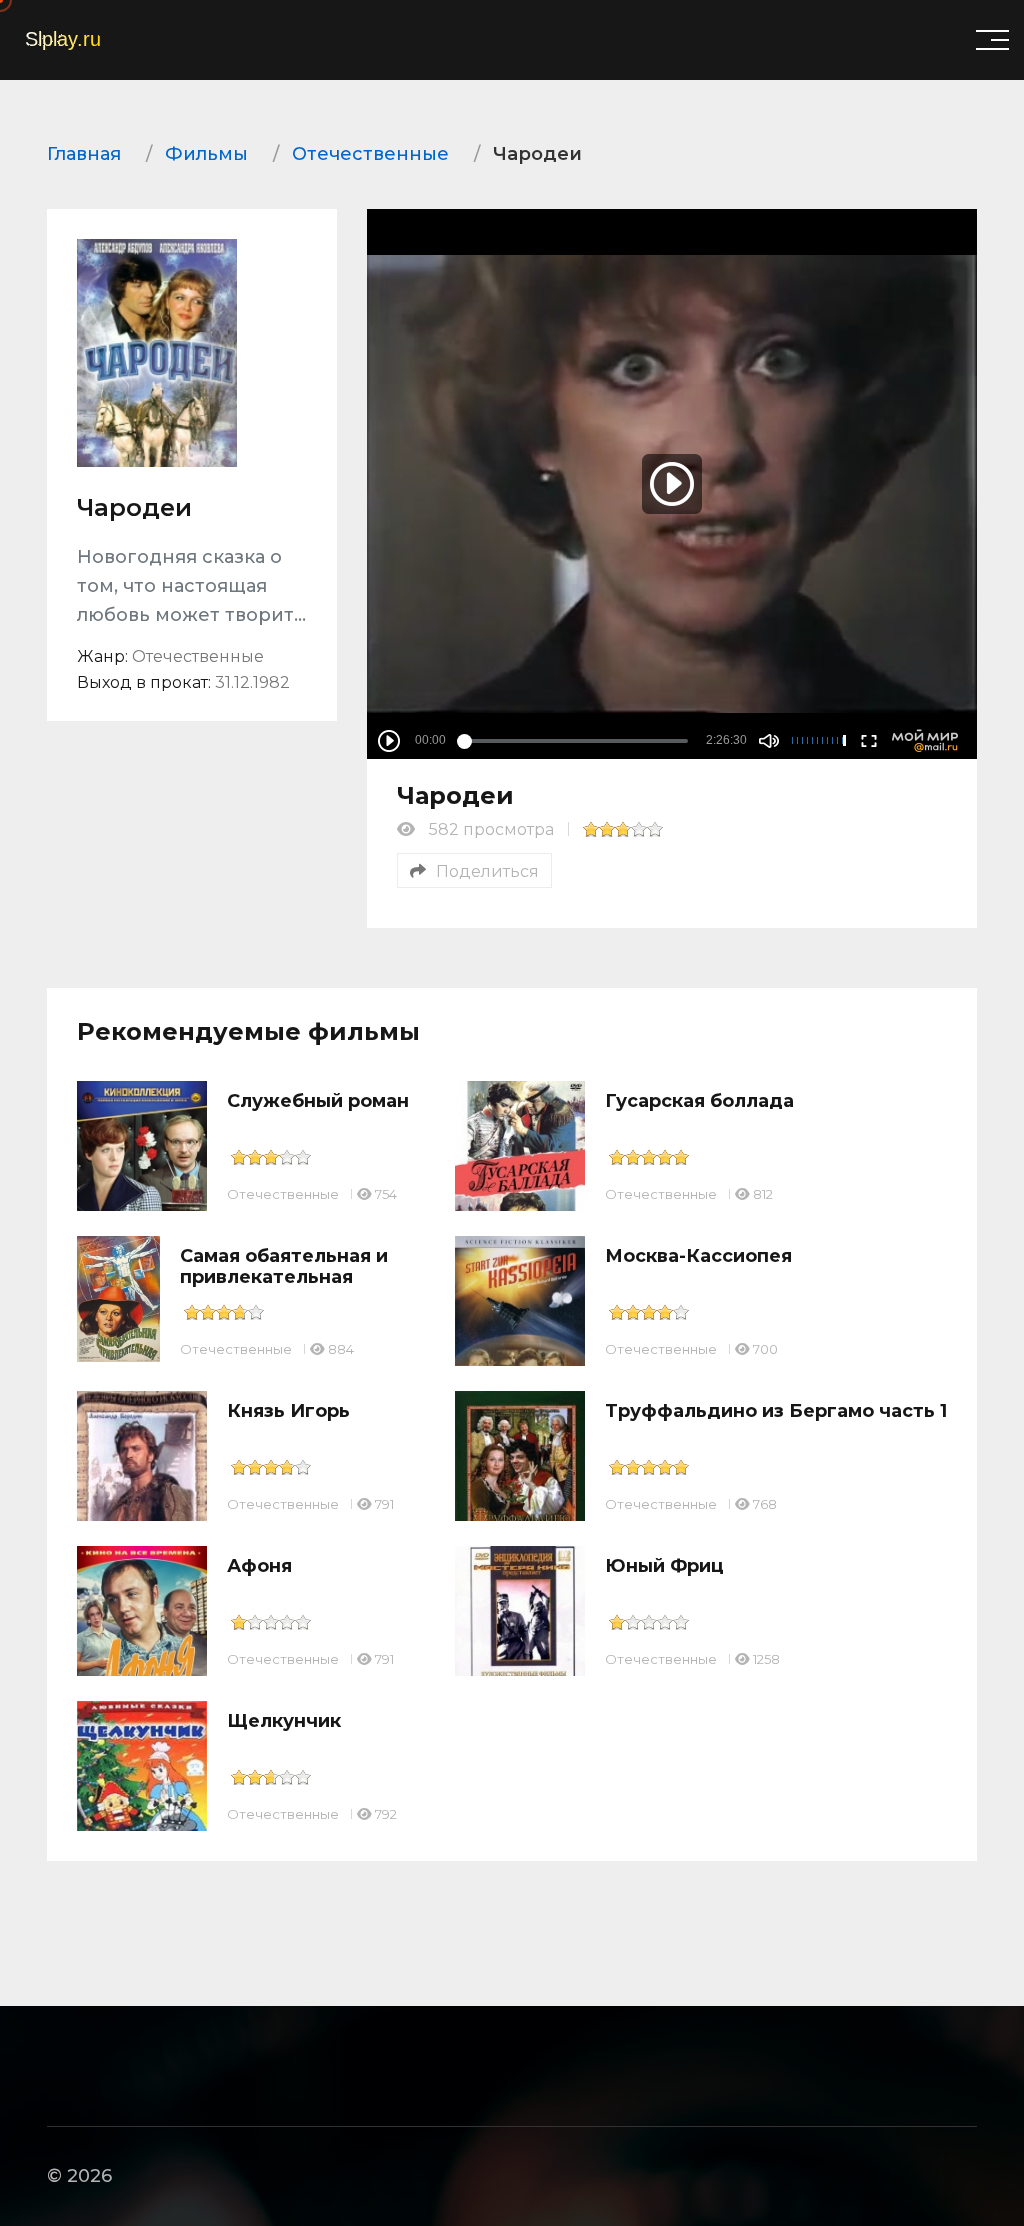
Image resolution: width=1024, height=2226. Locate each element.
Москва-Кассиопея (698, 1256)
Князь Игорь (288, 1411)
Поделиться (487, 871)
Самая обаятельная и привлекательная (284, 1267)
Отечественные (283, 1194)
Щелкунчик (284, 1721)
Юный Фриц (664, 1566)
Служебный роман (318, 1101)
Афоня (259, 1566)
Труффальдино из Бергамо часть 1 (776, 1411)
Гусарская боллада (699, 1101)
